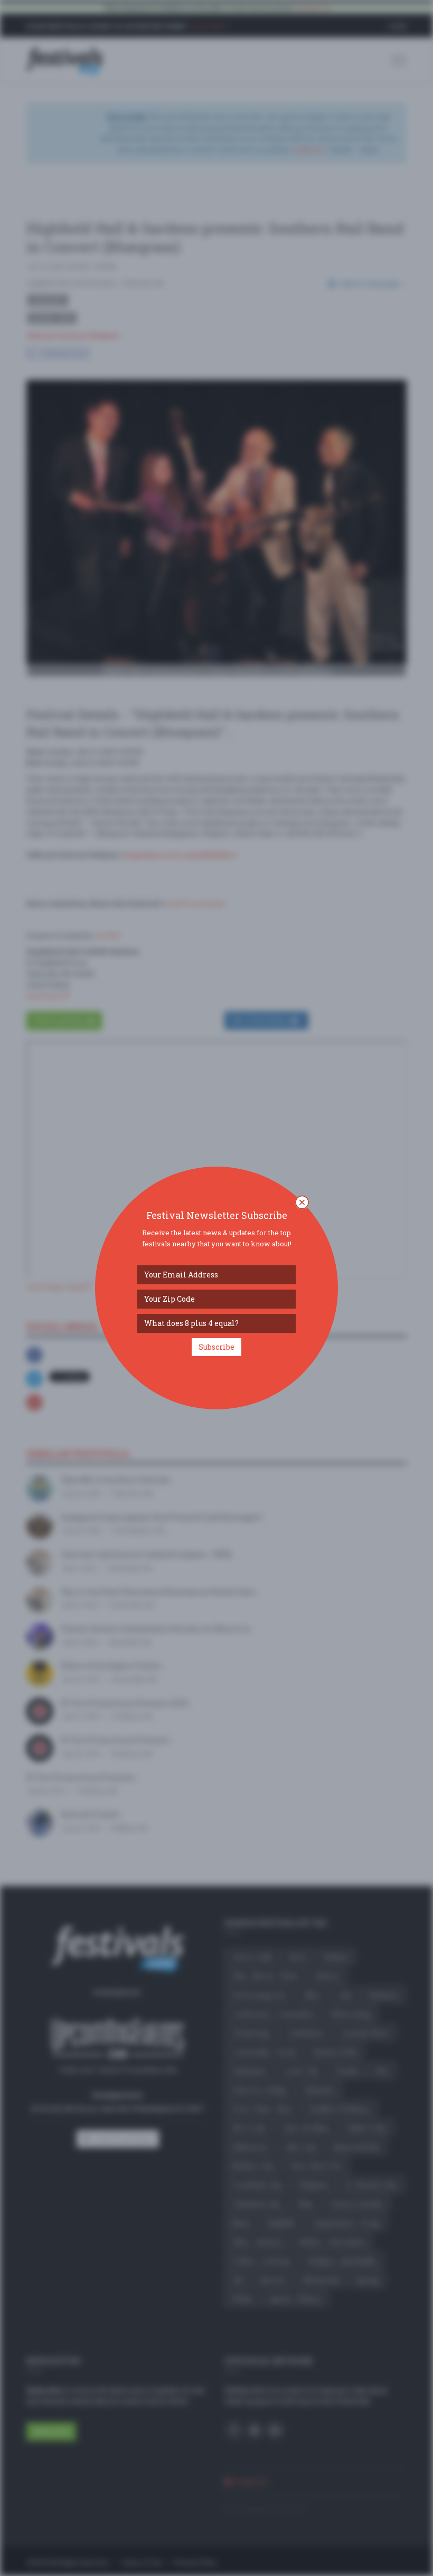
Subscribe (216, 1347)
